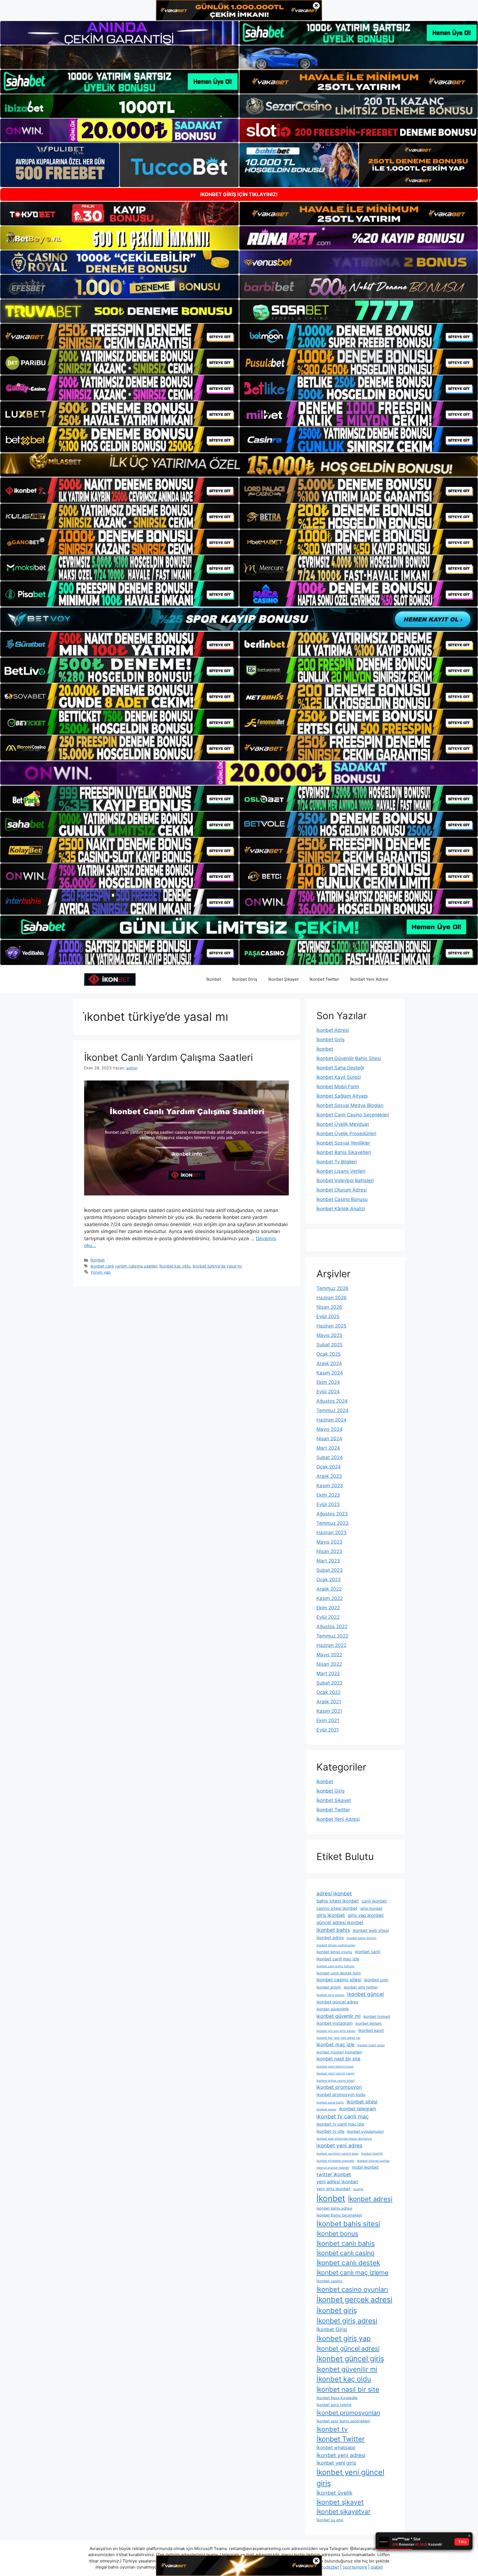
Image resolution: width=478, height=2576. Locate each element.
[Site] (119, 336)
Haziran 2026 (332, 1298)
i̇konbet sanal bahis (330, 2102)
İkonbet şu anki (330, 2520)
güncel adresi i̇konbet (340, 1922)
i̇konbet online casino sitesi (336, 2081)
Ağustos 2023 (332, 1514)
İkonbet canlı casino (345, 2253)
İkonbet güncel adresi (348, 2349)
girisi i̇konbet (371, 1908)
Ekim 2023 (328, 1495)
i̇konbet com (376, 1980)
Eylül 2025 (328, 1316)
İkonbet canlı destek (348, 2263)
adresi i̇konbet (334, 1894)
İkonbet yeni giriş (336, 2463)
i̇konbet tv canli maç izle (340, 2124)
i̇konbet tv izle (330, 2131)
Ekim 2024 (328, 1382)
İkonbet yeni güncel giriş (350, 2478)
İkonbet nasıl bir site (348, 2389)
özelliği (358, 2189)
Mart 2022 (328, 1673)
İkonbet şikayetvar (344, 2512)
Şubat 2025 (329, 1345)
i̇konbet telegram (358, 2109)
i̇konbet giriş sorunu (330, 1995)
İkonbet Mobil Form (338, 1087)
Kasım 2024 (330, 1373)
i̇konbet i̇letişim (369, 2023)
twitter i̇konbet (334, 2174)
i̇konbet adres (330, 1938)
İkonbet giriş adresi (347, 2321)
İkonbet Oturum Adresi (342, 1190)
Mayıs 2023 (329, 1542)
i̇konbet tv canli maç (343, 2116)
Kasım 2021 (329, 1711)
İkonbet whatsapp (336, 2448)
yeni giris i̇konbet (333, 2189)
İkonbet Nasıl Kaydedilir (337, 2398)
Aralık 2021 (329, 1702)
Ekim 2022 (328, 1608)
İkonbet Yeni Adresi (369, 979)
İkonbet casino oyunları (352, 2289)
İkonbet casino (329, 2281)
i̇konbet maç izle (335, 2044)
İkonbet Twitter (324, 979)
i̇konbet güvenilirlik (333, 2009)
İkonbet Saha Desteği (340, 1068)
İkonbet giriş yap (344, 2338)
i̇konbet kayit (371, 2030)
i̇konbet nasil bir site (338, 2059)
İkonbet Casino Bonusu (342, 1199)
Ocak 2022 (328, 1692)
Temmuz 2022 (332, 1636)
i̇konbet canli (368, 1952)
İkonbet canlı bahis (346, 2243)
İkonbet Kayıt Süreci (339, 1077)
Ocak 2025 (328, 1354)
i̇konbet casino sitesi (339, 1980)
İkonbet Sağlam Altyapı (342, 1096)
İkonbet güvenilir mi (347, 2369)
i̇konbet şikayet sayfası (373, 2161)
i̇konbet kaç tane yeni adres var (338, 2038)
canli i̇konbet (374, 1901)
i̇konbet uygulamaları (365, 2131)
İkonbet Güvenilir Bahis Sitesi (349, 1058)
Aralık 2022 (329, 1589)
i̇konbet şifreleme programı (335, 2161)
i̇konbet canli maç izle (338, 1959)
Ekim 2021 (328, 1720)
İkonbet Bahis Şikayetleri (344, 1152)
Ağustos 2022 (332, 1627)
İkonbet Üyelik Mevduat (343, 1124)
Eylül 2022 (328, 1617)
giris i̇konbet (331, 1915)
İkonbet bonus (337, 2234)
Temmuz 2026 (332, 1288)
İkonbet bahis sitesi (348, 2224)
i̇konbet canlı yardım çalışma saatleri (124, 1266)
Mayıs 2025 (329, 1335)
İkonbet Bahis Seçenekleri (339, 2215)
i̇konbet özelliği (372, 2154)
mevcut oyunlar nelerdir (333, 2168)
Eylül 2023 (328, 1504)
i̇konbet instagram (335, 2023)
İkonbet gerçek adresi (354, 2299)
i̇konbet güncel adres (337, 2002)
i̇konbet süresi (326, 2109)
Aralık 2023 (329, 1476)
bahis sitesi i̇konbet (338, 1901)
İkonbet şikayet (340, 2502)
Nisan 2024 (329, 1439)
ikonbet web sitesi (371, 1930)
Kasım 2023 (330, 1486)
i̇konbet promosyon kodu (341, 2094)
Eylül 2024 (328, 1392)
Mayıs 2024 (329, 1429)
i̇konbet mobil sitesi (371, 2045)
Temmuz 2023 (332, 1523)
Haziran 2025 (331, 1326)
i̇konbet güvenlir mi (338, 2016)
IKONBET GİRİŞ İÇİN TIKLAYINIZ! (239, 194)
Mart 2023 (328, 1561)
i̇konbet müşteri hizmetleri (339, 2052)
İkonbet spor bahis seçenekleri (343, 2421)
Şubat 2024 (330, 1457)
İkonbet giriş (337, 2310)
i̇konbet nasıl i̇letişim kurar (335, 2067)
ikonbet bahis (333, 1930)
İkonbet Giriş (245, 979)
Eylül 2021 (328, 1730)
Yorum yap (101, 1272)
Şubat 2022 (329, 1683)
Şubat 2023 (330, 1570)
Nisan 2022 (329, 1664)
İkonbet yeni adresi (341, 2455)
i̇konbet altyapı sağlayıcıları (336, 1945)
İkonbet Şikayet (283, 979)
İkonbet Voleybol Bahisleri (345, 1181)
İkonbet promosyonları (348, 2413)
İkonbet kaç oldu (175, 1266)
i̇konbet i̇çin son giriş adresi (336, 2031)
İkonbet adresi (370, 2199)
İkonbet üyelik (334, 2493)
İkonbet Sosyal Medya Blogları (350, 1105)
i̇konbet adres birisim (362, 1938)
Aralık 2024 (329, 1363)
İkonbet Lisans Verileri (341, 1171)
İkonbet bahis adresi (334, 2208)
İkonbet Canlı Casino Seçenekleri (353, 1115)
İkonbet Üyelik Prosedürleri (346, 1134)
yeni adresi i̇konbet (337, 2182)
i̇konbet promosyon (339, 2087)
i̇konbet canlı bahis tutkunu (335, 1966)
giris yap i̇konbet (366, 1915)
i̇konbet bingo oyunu (334, 1952)
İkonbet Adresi (333, 1030)
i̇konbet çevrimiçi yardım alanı (337, 2154)
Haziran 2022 (331, 1645)
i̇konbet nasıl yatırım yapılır (336, 2073)
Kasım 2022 (330, 1598)
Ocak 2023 (329, 1580)
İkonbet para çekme (334, 2405)
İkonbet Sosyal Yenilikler (343, 1143)
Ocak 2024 (329, 1467)
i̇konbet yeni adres (339, 2146)
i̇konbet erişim (329, 1987)
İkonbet (214, 979)
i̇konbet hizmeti (377, 2016)
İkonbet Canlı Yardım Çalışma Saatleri (168, 1057)
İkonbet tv (332, 2429)
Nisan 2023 (329, 1551)
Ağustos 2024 (332, 1401)
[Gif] (239, 465)
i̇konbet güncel (366, 1994)
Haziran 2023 (332, 1533)
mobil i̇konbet (366, 2167)
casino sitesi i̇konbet (337, 1908)
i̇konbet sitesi (362, 2102)
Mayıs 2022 (329, 1655)
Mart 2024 (328, 1448)
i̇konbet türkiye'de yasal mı (217, 1266)
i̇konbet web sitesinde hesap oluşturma (344, 2139)
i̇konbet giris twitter (361, 1987)
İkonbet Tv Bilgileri (337, 1162)
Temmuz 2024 (332, 1410)
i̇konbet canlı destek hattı (339, 1973)
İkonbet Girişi (332, 2329)
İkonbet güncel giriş (350, 2359)
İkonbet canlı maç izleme (352, 2273)
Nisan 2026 (329, 1307)
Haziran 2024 (332, 1420)
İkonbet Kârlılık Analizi (341, 1209)
